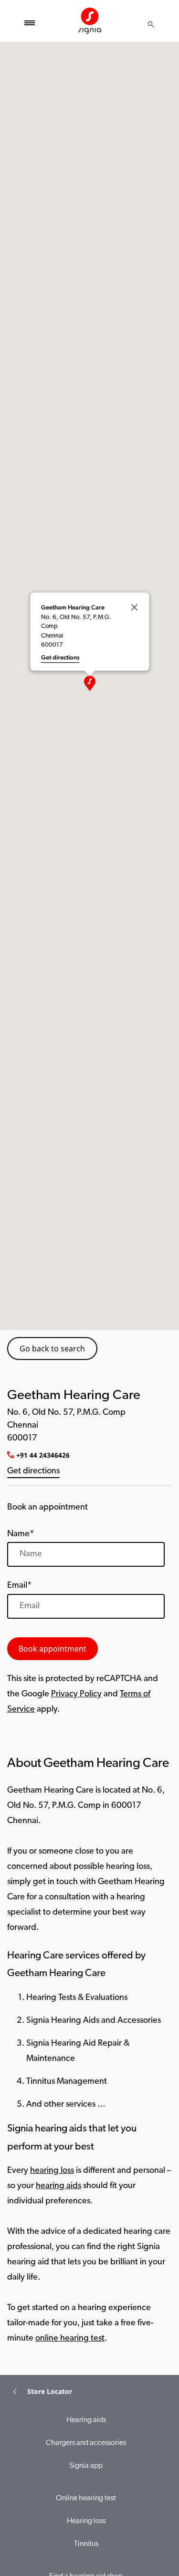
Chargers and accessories (86, 2443)
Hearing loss (86, 2521)
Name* (21, 1534)
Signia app (86, 2466)
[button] (90, 683)
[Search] (151, 24)
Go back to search (52, 1349)
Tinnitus (86, 2544)
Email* (19, 1586)
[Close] (134, 607)
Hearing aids (86, 2420)
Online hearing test (86, 2498)
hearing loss (52, 2171)
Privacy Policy (76, 1694)
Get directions (33, 1471)
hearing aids (58, 2186)
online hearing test (70, 2339)
